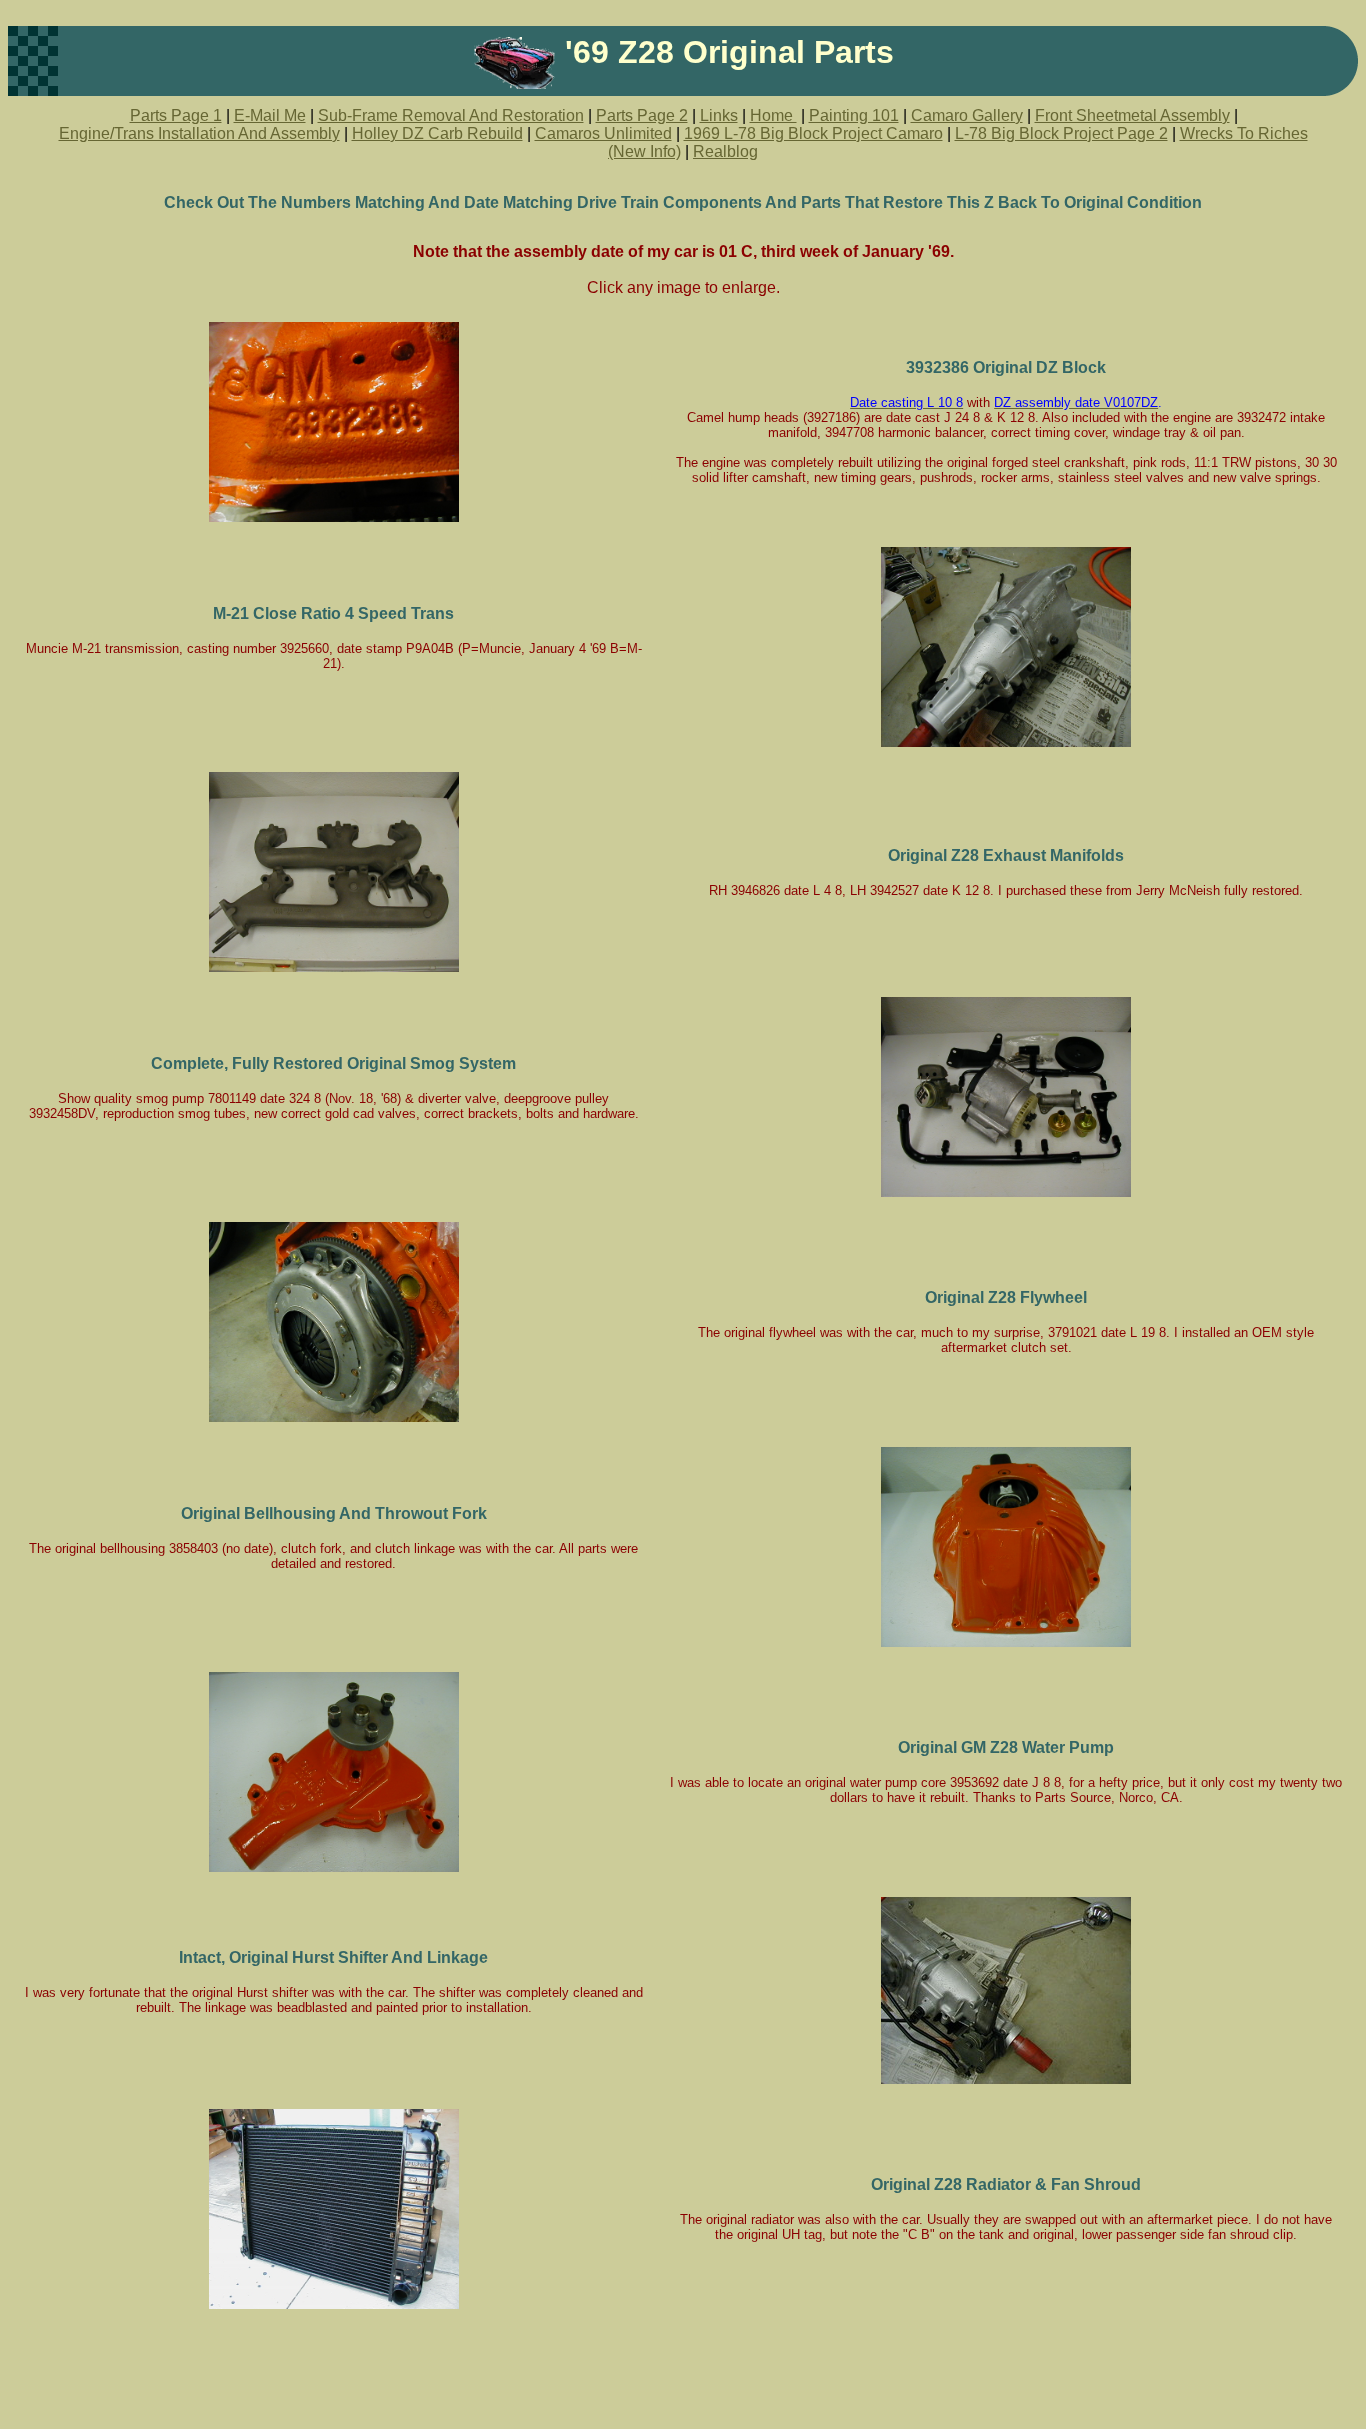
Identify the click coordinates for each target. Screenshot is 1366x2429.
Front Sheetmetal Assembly (1132, 115)
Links (719, 115)
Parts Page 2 (642, 115)
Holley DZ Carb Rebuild (437, 133)
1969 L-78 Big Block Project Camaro (813, 133)
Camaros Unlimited (603, 133)
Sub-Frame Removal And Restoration (451, 115)
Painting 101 (854, 115)
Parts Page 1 (176, 115)
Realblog (725, 151)
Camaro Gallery (967, 115)
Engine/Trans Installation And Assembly (199, 133)
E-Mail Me (270, 115)
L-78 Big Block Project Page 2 (1061, 133)
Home (773, 115)
